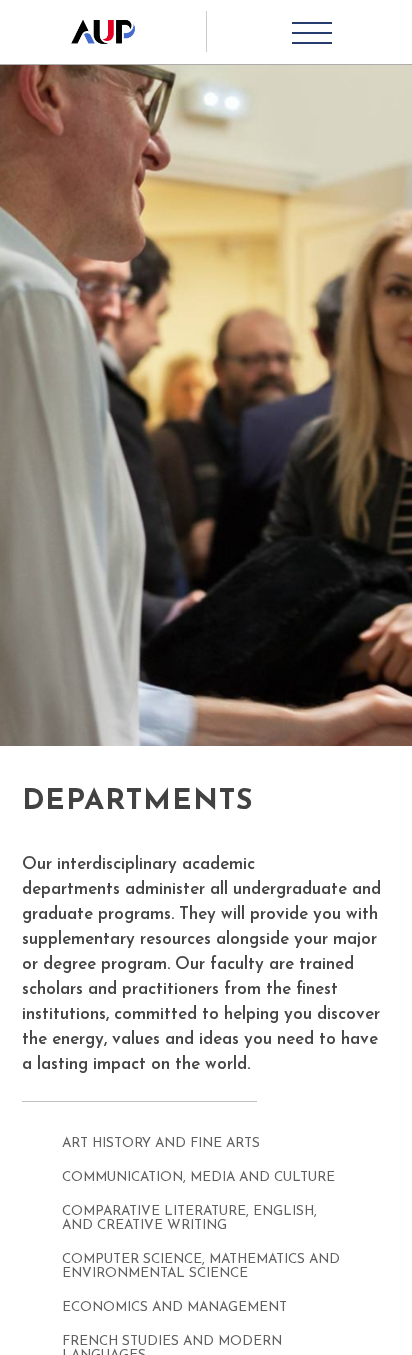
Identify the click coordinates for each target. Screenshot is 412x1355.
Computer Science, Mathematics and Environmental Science (201, 1266)
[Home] (103, 32)
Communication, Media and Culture (198, 1177)
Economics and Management (174, 1307)
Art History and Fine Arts (161, 1143)
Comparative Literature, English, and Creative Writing (189, 1218)
